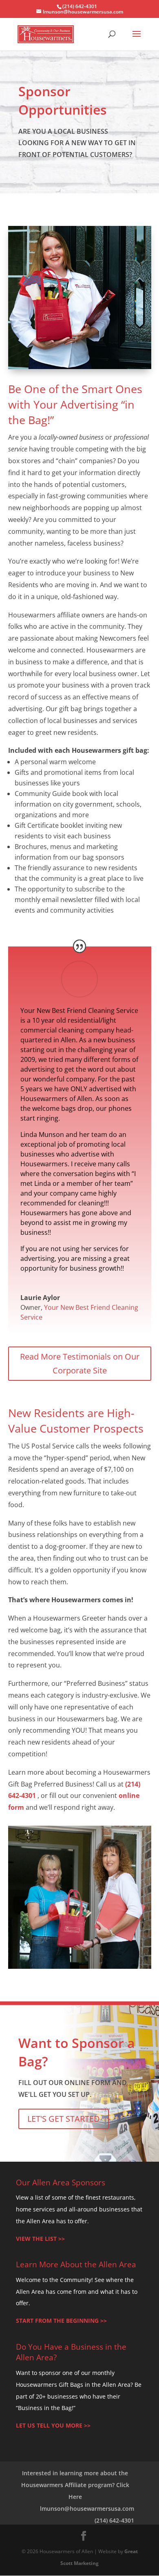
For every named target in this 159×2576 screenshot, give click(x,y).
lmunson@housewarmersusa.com (87, 2509)
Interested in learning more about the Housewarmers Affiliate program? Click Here (75, 2485)
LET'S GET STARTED (64, 2119)
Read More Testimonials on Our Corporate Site (80, 1363)
